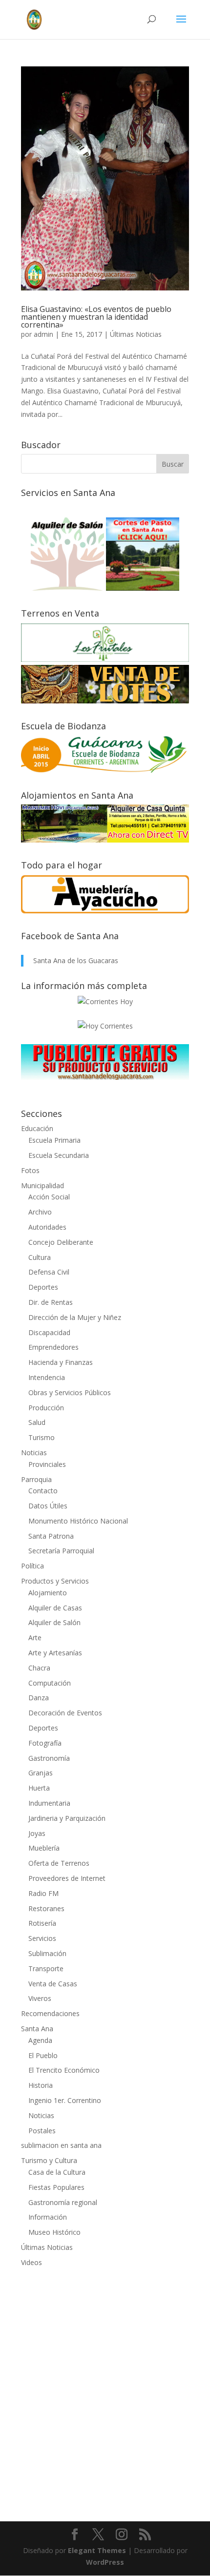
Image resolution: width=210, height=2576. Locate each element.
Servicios (42, 1938)
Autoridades (47, 1227)
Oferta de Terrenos (59, 1863)
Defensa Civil (49, 1272)
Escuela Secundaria (59, 1155)
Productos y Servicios (55, 1581)
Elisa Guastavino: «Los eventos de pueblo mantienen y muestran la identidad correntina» (96, 317)
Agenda (40, 2040)
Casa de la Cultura (57, 2172)
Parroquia (36, 1479)
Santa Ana (37, 2029)
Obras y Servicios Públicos (70, 1392)
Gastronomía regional (63, 2202)
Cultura (40, 1257)
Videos (31, 2262)
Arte (35, 1638)
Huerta (39, 1788)
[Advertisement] (105, 2388)
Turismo (42, 1437)
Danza (39, 1698)
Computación (50, 1683)
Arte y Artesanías (55, 1653)
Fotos (30, 1170)
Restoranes (46, 1908)
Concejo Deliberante (61, 1242)
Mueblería (44, 1848)
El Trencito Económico (64, 2070)
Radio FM (43, 1893)
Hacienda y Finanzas (61, 1362)
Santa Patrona (51, 1536)
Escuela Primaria (54, 1140)
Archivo (40, 1212)
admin (43, 334)
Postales (42, 2131)
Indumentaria (49, 1803)
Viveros (40, 1998)
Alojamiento (48, 1593)
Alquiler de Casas (55, 1608)
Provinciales (47, 1464)
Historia (41, 2085)
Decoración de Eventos (65, 1713)
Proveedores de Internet (67, 1878)
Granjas (41, 1773)
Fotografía (45, 1743)
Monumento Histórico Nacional (78, 1521)
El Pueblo (43, 2055)
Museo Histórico (54, 2232)
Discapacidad (49, 1332)
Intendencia (47, 1377)
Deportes (43, 1287)
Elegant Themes (97, 2550)
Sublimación (47, 1953)
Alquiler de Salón (54, 1622)
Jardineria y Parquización (67, 1818)
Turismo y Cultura (49, 2160)
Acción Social (49, 1197)
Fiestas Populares (56, 2187)
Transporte (46, 1968)
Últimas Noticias (136, 334)
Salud (37, 1422)
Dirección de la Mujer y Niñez (75, 1317)
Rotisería (42, 1923)
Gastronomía (49, 1758)
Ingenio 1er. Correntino (65, 2100)
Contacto (43, 1491)
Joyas (37, 1833)
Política (32, 1566)
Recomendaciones (50, 2013)
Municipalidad (42, 1185)
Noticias (34, 1453)
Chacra (39, 1668)
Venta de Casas (53, 1984)
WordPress (105, 2562)
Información (48, 2217)
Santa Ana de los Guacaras (76, 960)
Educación (37, 1128)
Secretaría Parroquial (61, 1551)
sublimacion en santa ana (61, 2145)
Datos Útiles (48, 1506)
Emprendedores (53, 1347)
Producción (46, 1408)
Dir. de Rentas (51, 1302)
